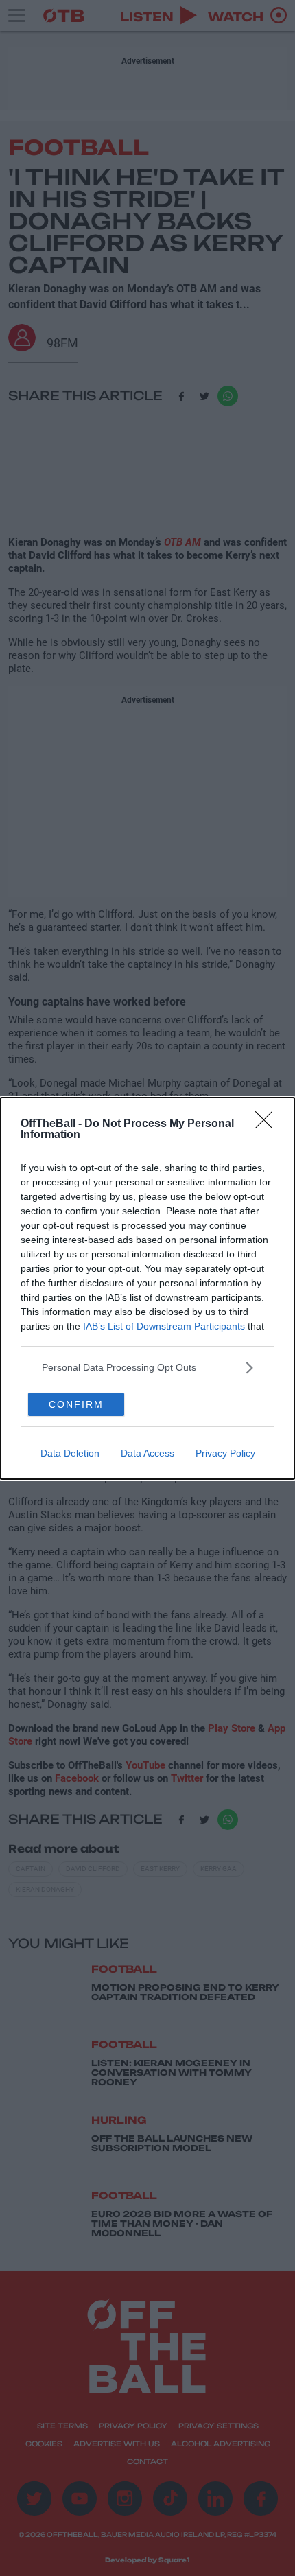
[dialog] (147, 1288)
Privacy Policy (225, 1453)
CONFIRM (76, 1404)
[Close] (268, 1124)
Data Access (147, 1453)
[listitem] (147, 1368)
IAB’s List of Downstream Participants (164, 1326)
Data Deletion (70, 1453)
